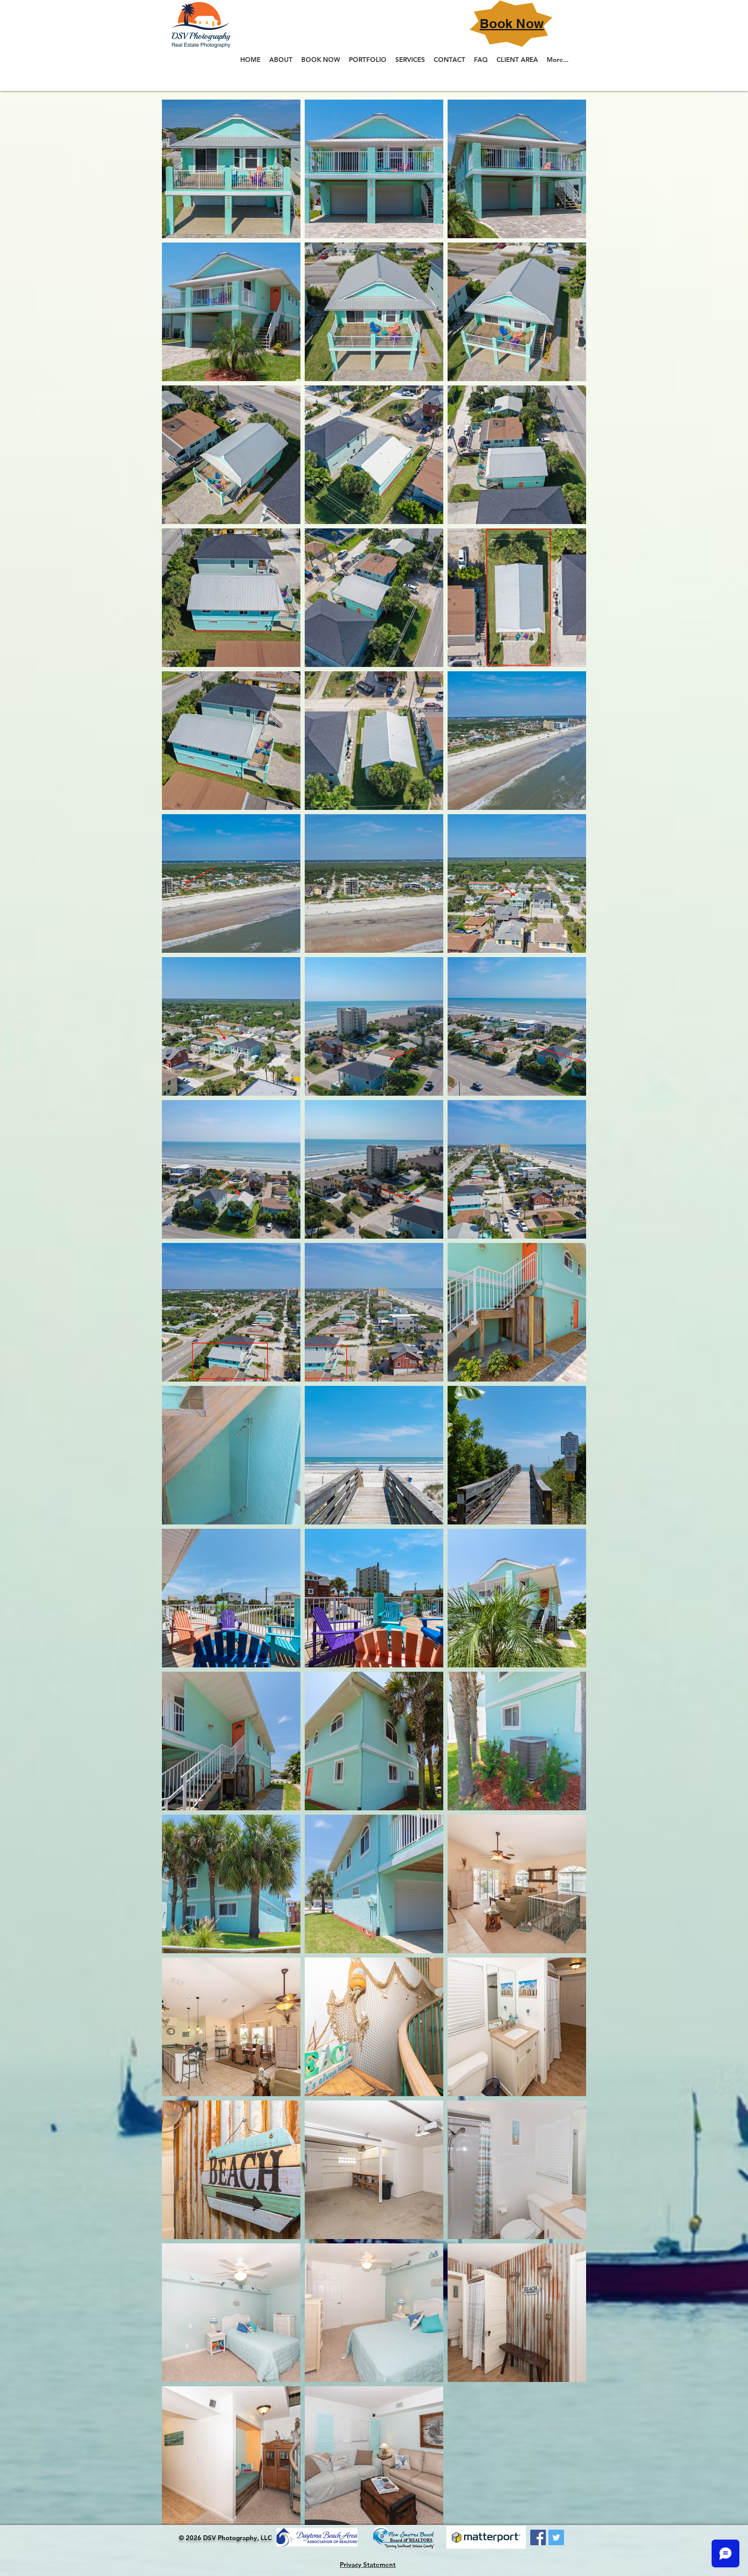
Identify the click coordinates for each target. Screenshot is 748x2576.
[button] (368, 60)
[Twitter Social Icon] (556, 2537)
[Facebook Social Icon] (538, 2537)
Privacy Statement (368, 2565)
